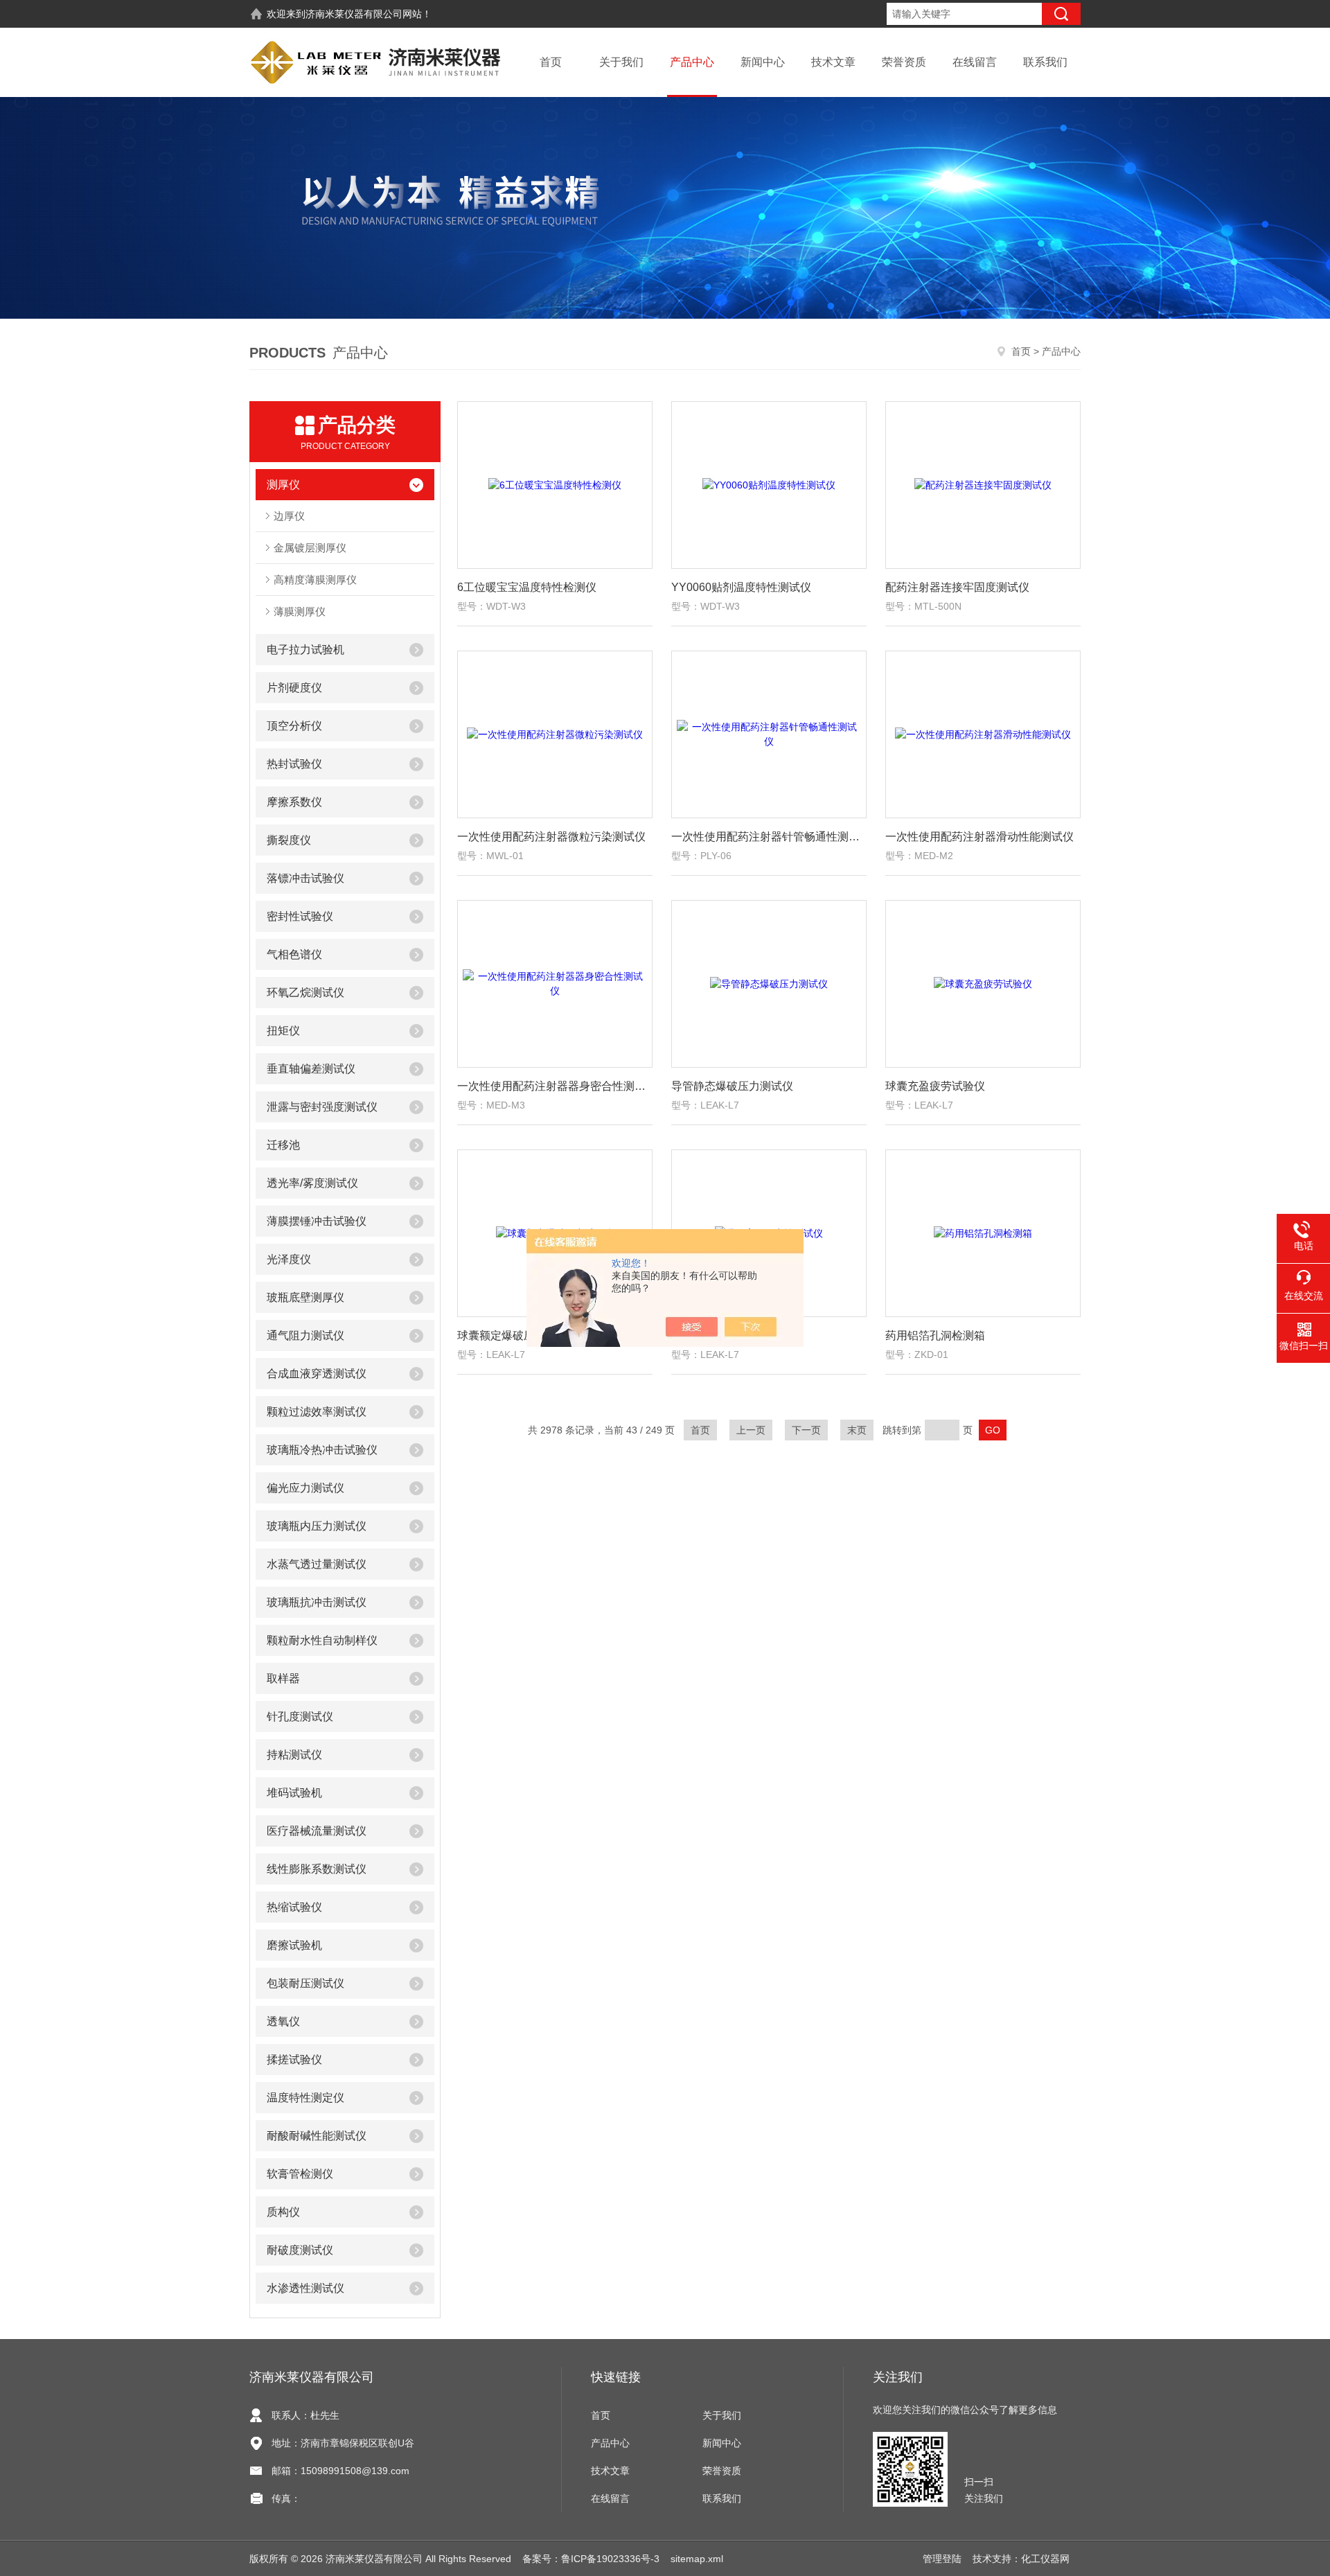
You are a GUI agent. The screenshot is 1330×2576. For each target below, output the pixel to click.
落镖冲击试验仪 (305, 878)
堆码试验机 (294, 1793)
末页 (857, 1430)
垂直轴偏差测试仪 (311, 1069)
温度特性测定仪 (305, 2098)
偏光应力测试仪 (305, 1488)
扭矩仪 (283, 1031)
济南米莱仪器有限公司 (354, 14)
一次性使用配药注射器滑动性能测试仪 (979, 837)
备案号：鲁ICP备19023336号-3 (591, 2559)
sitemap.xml (697, 2559)
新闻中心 (763, 62)
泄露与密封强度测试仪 (322, 1107)
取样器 (283, 1678)
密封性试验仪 (300, 916)
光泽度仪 (289, 1259)
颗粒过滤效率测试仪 (317, 1412)
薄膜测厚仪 (300, 611)
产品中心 (692, 62)
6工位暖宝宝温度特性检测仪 (527, 587)
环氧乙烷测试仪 (305, 993)
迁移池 (283, 1145)
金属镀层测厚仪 (310, 548)
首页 (551, 62)
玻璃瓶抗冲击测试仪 (317, 1602)
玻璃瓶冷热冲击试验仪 (322, 1450)
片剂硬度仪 (294, 688)
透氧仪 (283, 2021)
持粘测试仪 (294, 1755)
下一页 (806, 1430)
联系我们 (1045, 62)
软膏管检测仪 (300, 2174)
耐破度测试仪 (300, 2250)
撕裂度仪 (289, 840)
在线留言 (975, 62)
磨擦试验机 (294, 1945)
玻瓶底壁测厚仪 (305, 1297)
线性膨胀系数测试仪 (317, 1869)
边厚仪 (289, 516)
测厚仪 (283, 485)
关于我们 (621, 62)
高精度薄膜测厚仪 (315, 580)
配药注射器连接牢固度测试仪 (957, 587)
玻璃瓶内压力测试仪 (317, 1526)
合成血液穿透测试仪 (317, 1374)
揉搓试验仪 (294, 2059)
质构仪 (283, 2212)
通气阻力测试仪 (305, 1335)
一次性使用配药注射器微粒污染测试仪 (551, 837)
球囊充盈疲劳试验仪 (935, 1086)
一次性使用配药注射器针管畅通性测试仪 (769, 837)
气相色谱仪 (294, 954)
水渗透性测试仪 (305, 2288)
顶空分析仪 (294, 726)
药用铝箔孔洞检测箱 (935, 1335)
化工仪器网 (1045, 2559)
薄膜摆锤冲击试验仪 (317, 1221)
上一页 (751, 1430)
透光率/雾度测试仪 (312, 1183)
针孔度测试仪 (300, 1717)
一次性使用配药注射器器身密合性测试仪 (555, 1086)
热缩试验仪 (294, 1907)
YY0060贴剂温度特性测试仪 (741, 587)
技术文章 (833, 62)
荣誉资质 (904, 62)
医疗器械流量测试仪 (317, 1831)
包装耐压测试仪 (305, 1983)
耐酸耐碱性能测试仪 (317, 2136)
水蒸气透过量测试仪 (317, 1564)
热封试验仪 (294, 764)
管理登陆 (942, 2559)
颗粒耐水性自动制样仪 (322, 1640)
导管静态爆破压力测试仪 (732, 1086)
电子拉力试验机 (305, 650)
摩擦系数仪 (294, 802)
